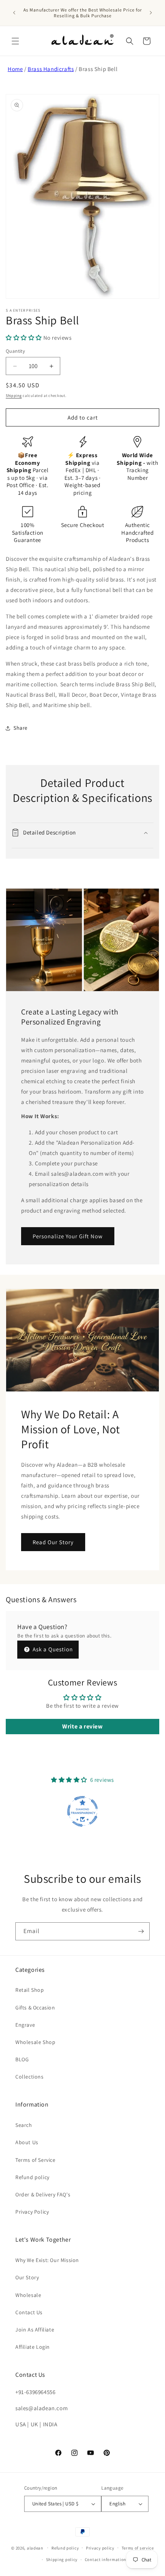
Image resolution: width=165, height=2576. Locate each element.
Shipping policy (62, 2559)
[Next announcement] (151, 13)
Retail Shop (30, 1990)
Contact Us (29, 2312)
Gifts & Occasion (35, 2008)
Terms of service (138, 2548)
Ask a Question (52, 1649)
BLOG (22, 2059)
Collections (30, 2077)
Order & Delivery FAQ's (43, 2194)
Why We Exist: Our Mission (47, 2260)
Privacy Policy (32, 2212)
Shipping (14, 396)
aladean (35, 2548)
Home (15, 69)
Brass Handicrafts (51, 69)
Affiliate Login (33, 2347)
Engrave (25, 2025)
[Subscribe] (141, 1931)
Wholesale (28, 2295)
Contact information (106, 2559)
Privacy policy (100, 2548)
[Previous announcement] (14, 13)
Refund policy (32, 2177)
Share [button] (21, 728)
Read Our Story (53, 1542)
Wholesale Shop (35, 2042)
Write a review (82, 1726)
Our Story (27, 2277)
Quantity (15, 351)
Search (24, 2125)
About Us (27, 2142)
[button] (15, 41)
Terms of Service (35, 2160)
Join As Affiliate (35, 2330)
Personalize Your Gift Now (68, 1236)
